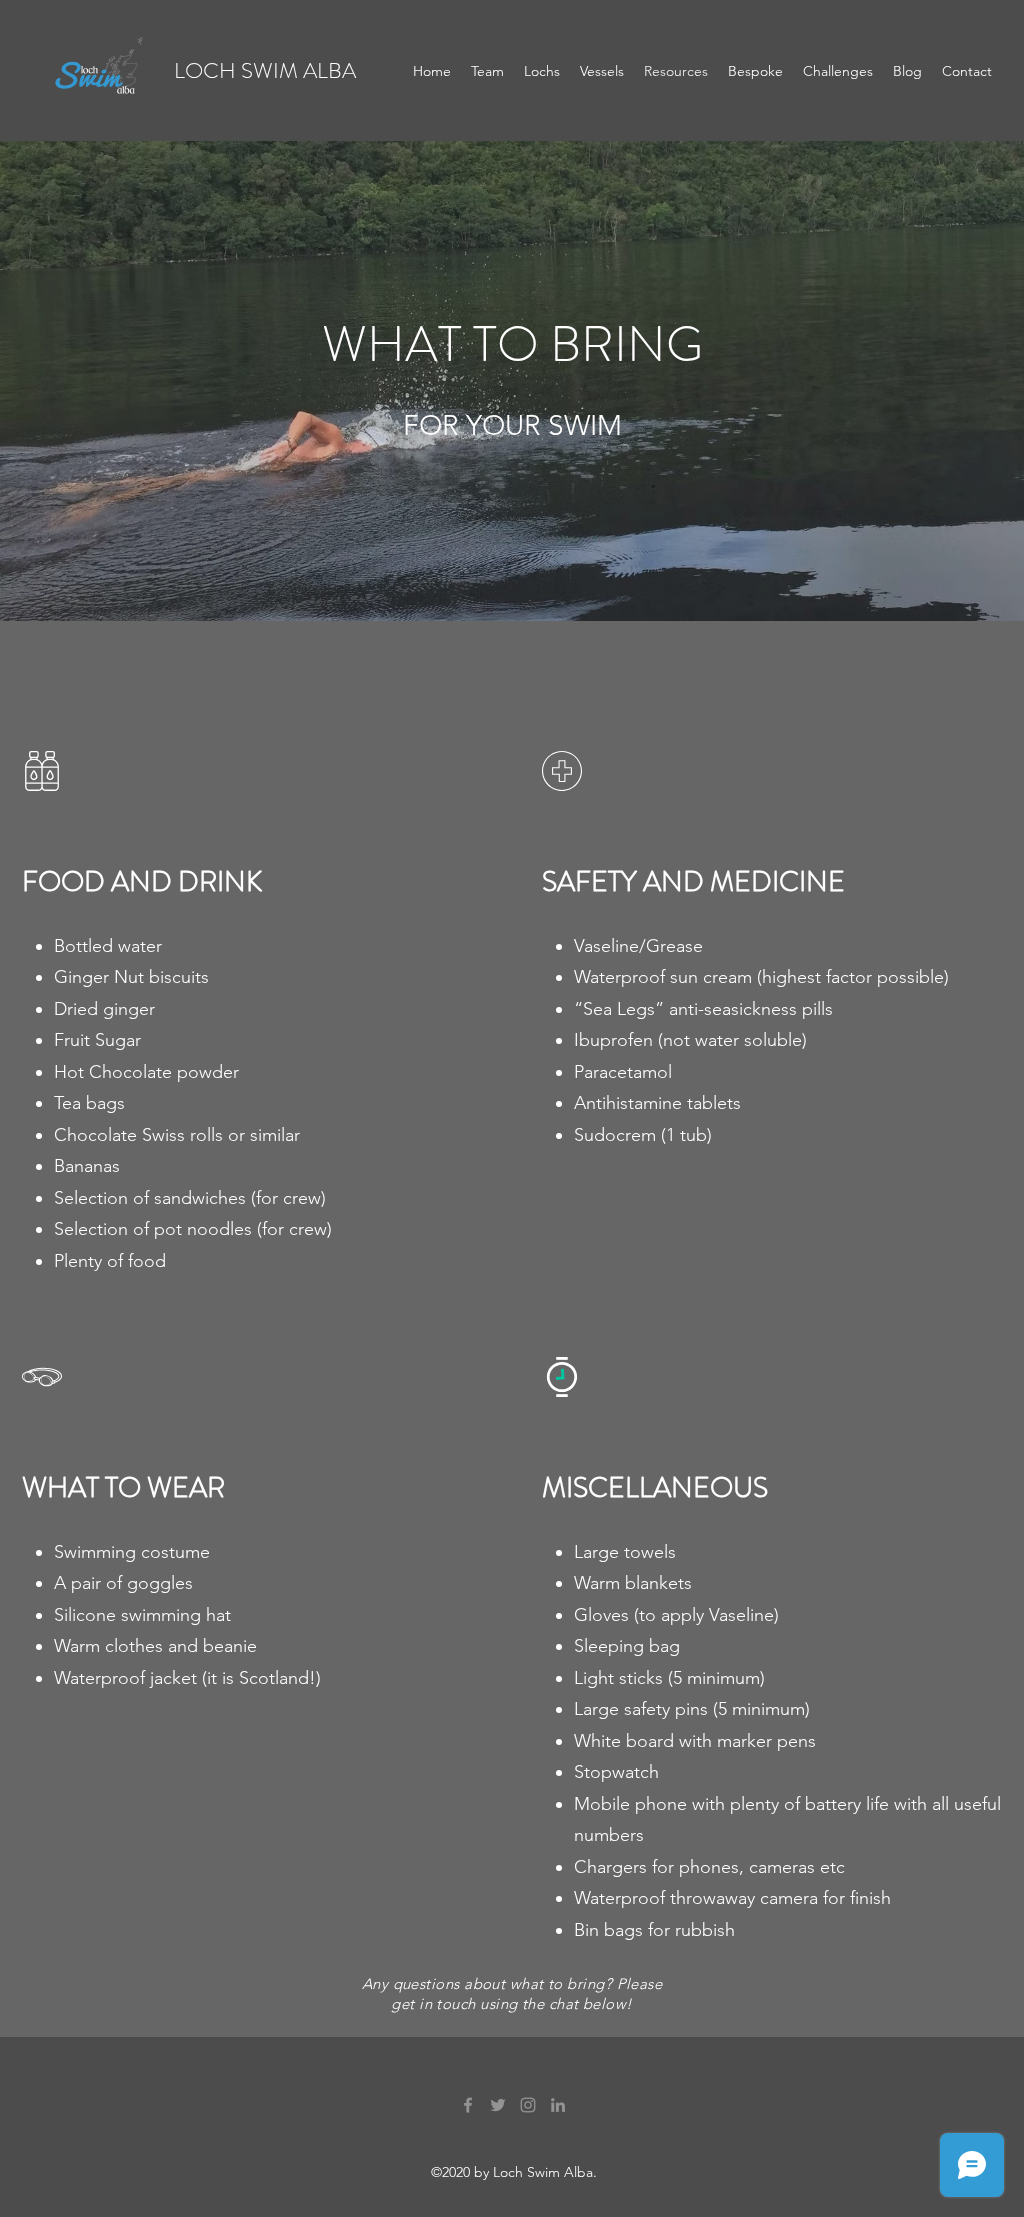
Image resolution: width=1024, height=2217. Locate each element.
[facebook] (468, 2105)
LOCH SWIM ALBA (265, 70)
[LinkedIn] (558, 2105)
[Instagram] (528, 2105)
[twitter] (498, 2105)
